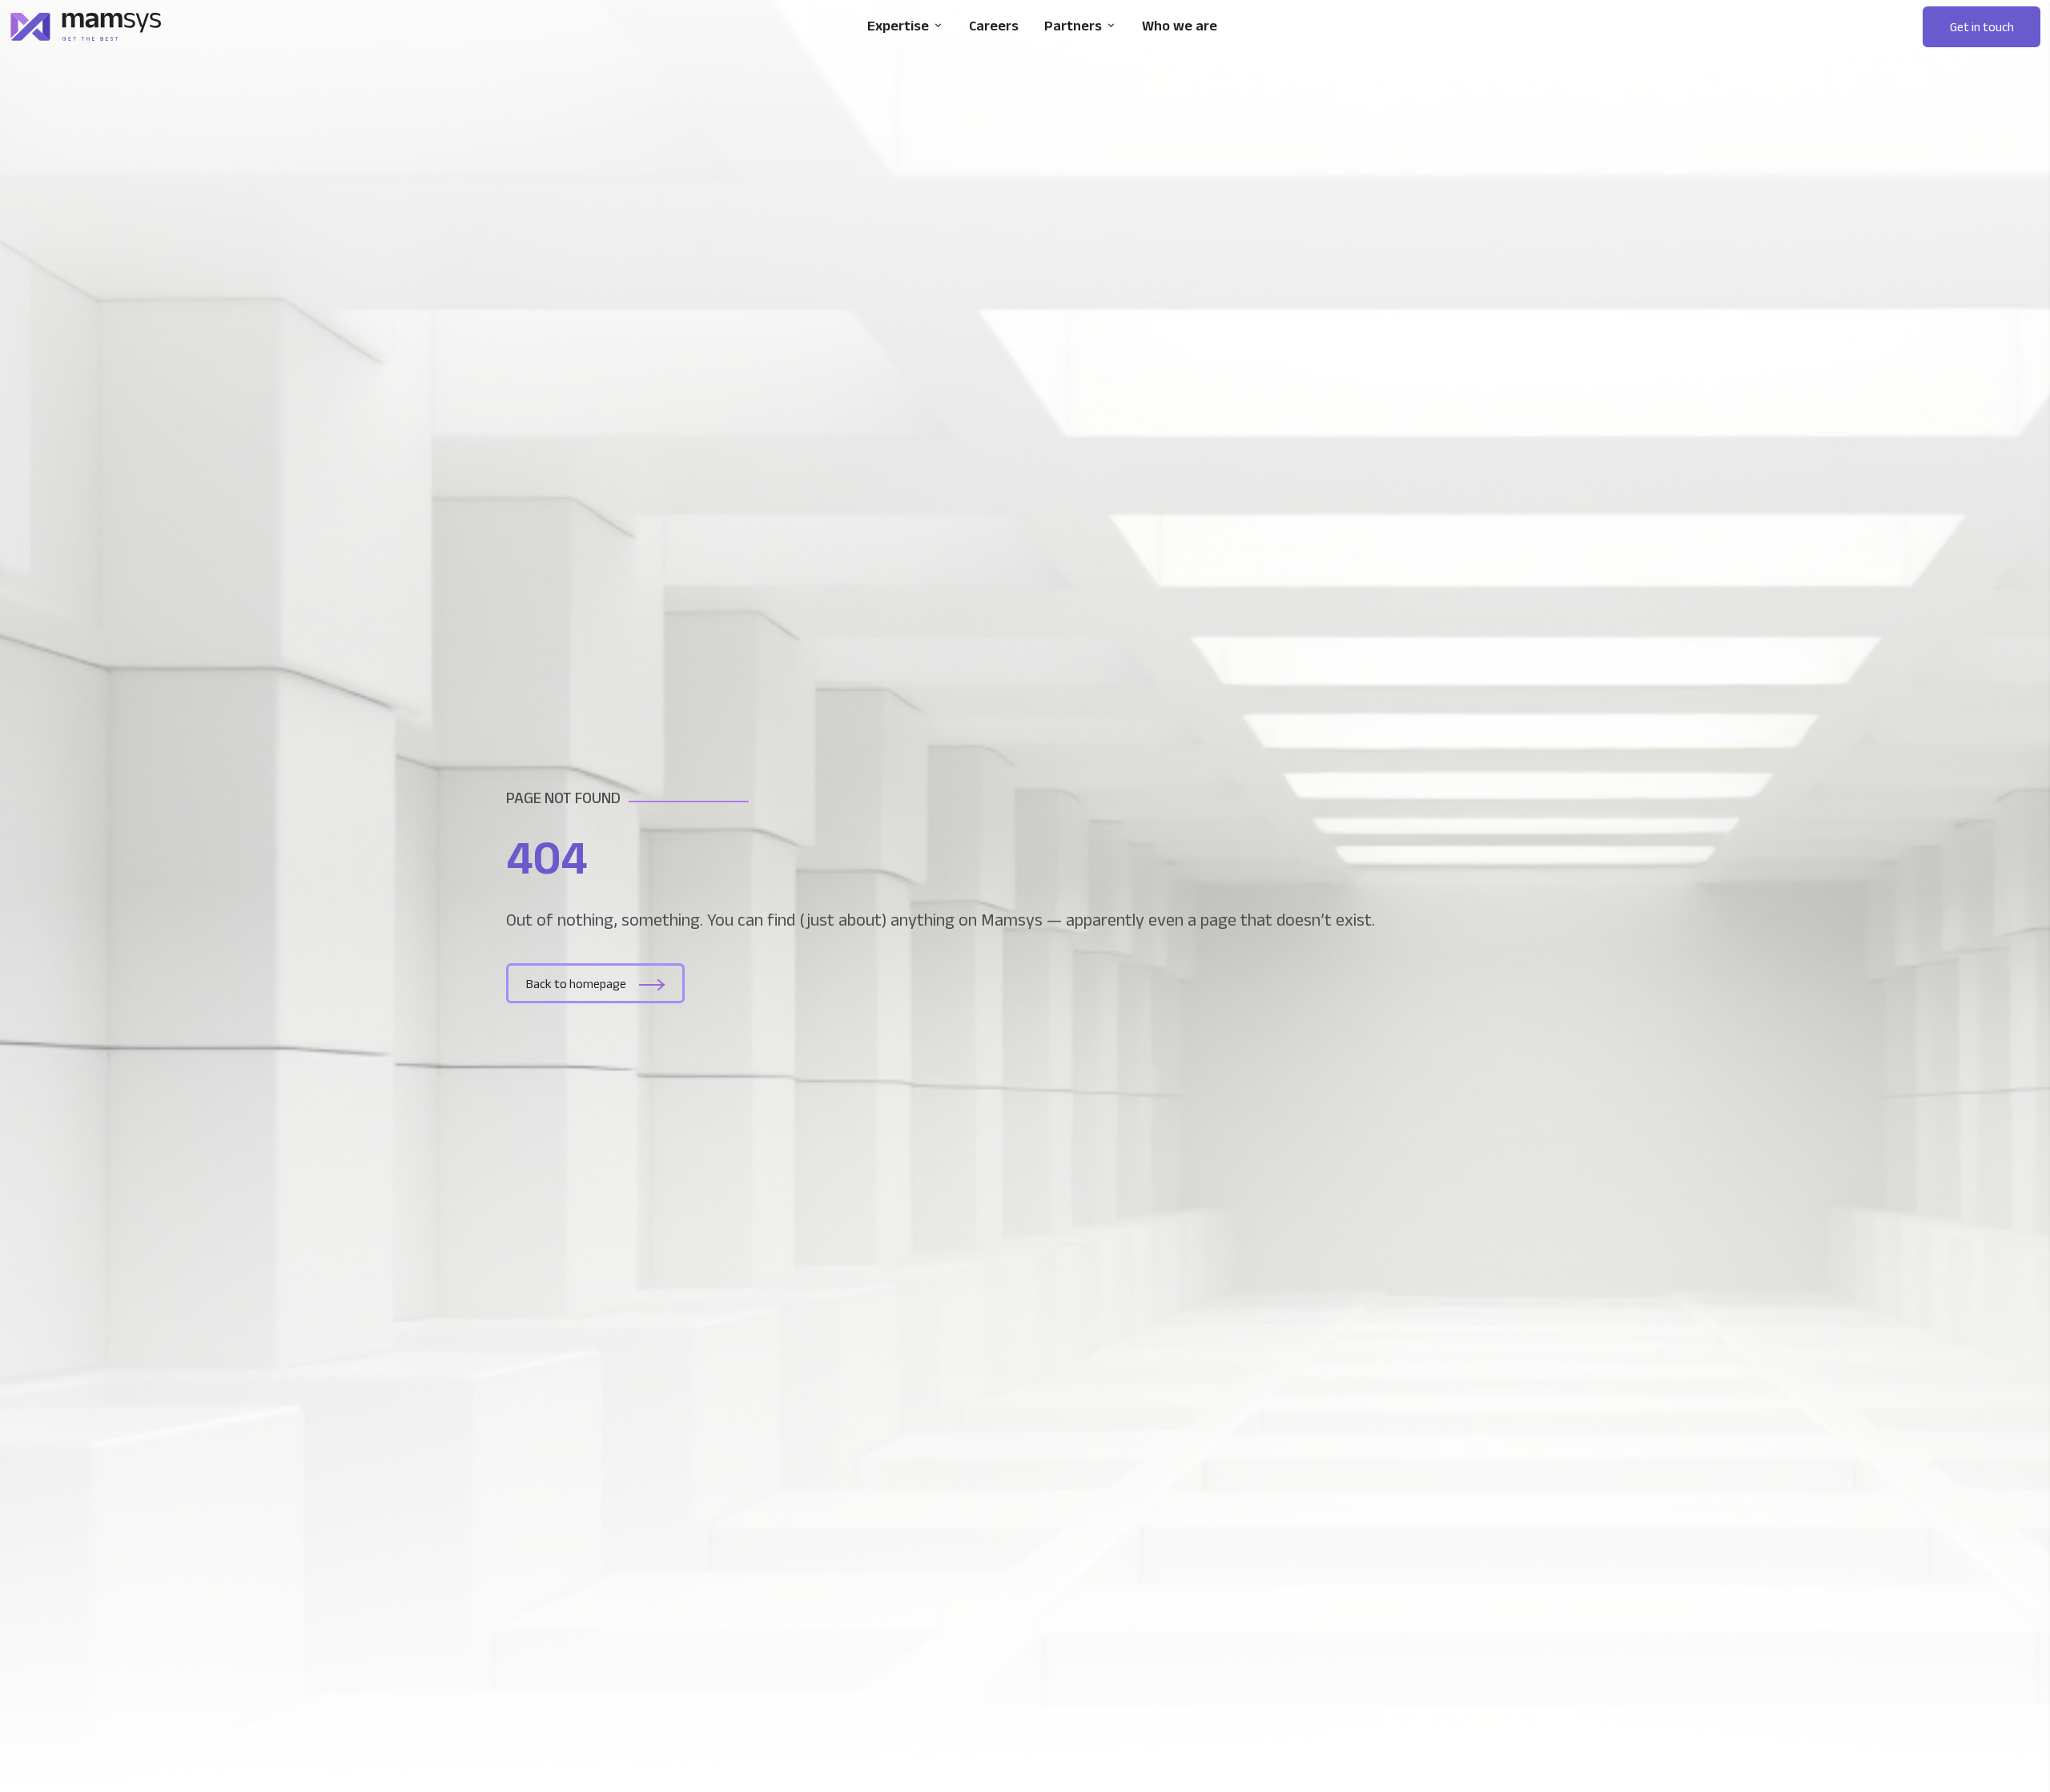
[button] (1982, 27)
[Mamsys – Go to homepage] (86, 27)
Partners (1073, 26)
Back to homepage (576, 984)
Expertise (898, 26)
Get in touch (1982, 27)
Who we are (1180, 26)
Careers (994, 26)
